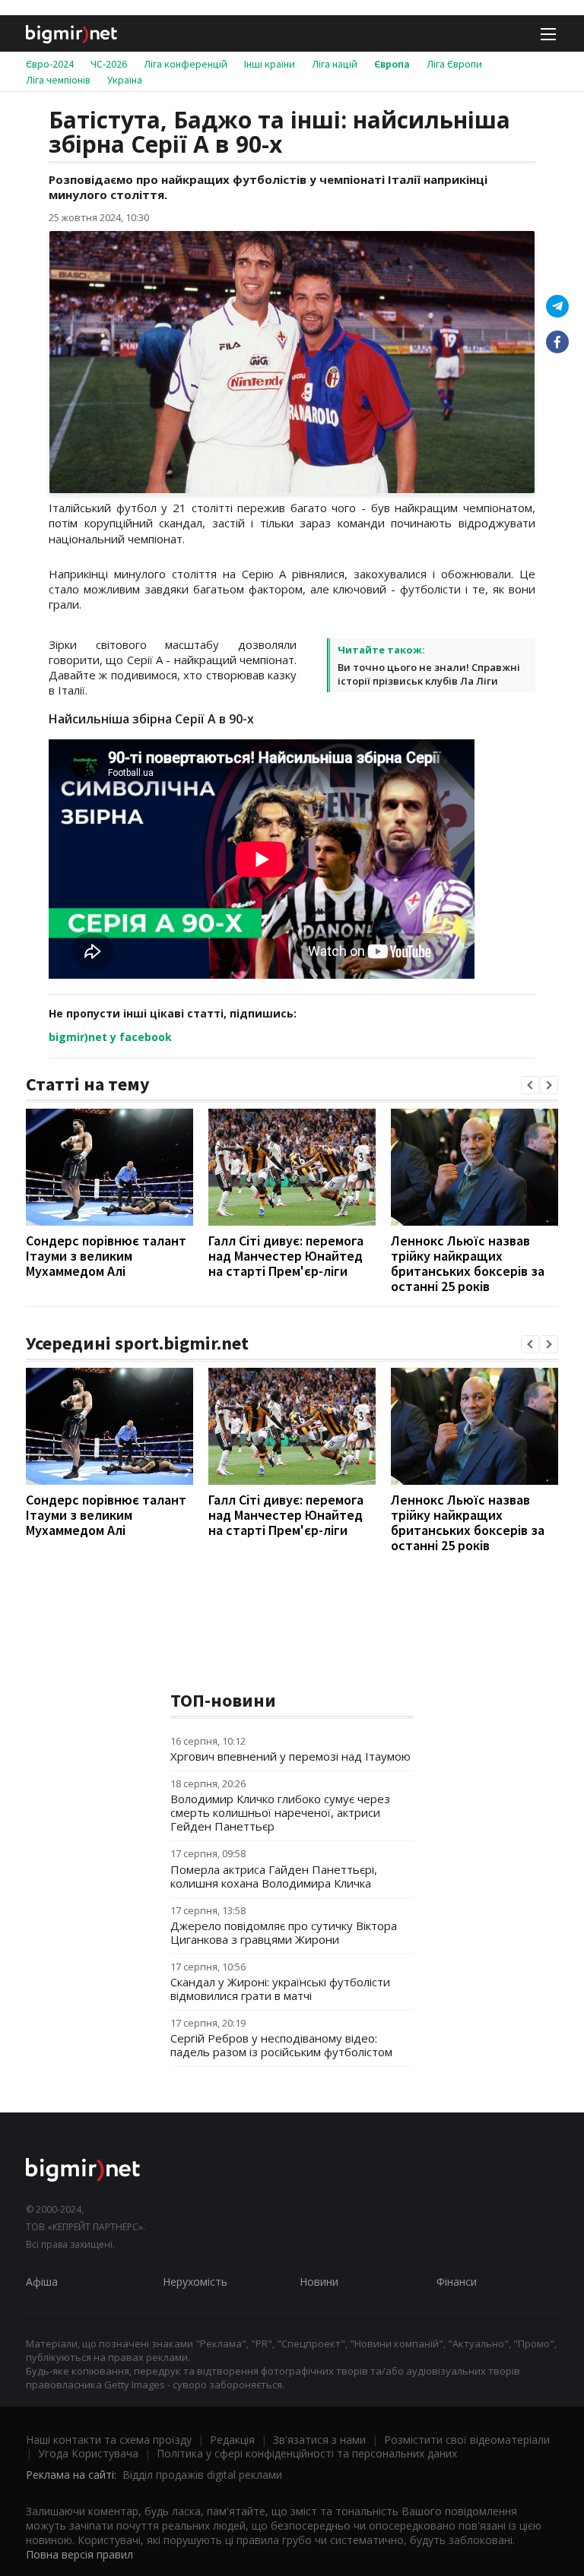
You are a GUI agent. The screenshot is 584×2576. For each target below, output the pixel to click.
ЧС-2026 (109, 64)
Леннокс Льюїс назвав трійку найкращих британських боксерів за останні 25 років (468, 1263)
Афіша (42, 2282)
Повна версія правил (79, 2554)
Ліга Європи (454, 64)
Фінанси (457, 2282)
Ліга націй (335, 64)
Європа (392, 64)
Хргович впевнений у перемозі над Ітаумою (290, 1756)
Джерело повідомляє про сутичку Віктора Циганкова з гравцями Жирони (284, 1932)
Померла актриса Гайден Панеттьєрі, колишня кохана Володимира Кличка (274, 1876)
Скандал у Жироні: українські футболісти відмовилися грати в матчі (280, 1989)
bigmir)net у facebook (110, 1037)
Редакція (232, 2440)
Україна (125, 80)
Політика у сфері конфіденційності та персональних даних (307, 2453)
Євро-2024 (50, 64)
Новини (319, 2282)
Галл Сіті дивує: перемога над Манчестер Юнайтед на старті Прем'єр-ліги (286, 1256)
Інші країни (270, 64)
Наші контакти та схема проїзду (109, 2440)
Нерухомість (195, 2282)
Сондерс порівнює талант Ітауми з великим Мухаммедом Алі (106, 1256)
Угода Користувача (88, 2453)
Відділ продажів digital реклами (202, 2475)
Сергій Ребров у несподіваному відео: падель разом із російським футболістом (281, 2045)
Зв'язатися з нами (319, 2440)
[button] (530, 1085)
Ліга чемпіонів (58, 80)
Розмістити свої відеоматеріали (467, 2440)
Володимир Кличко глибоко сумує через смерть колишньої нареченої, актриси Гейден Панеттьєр (280, 1812)
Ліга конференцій (186, 64)
